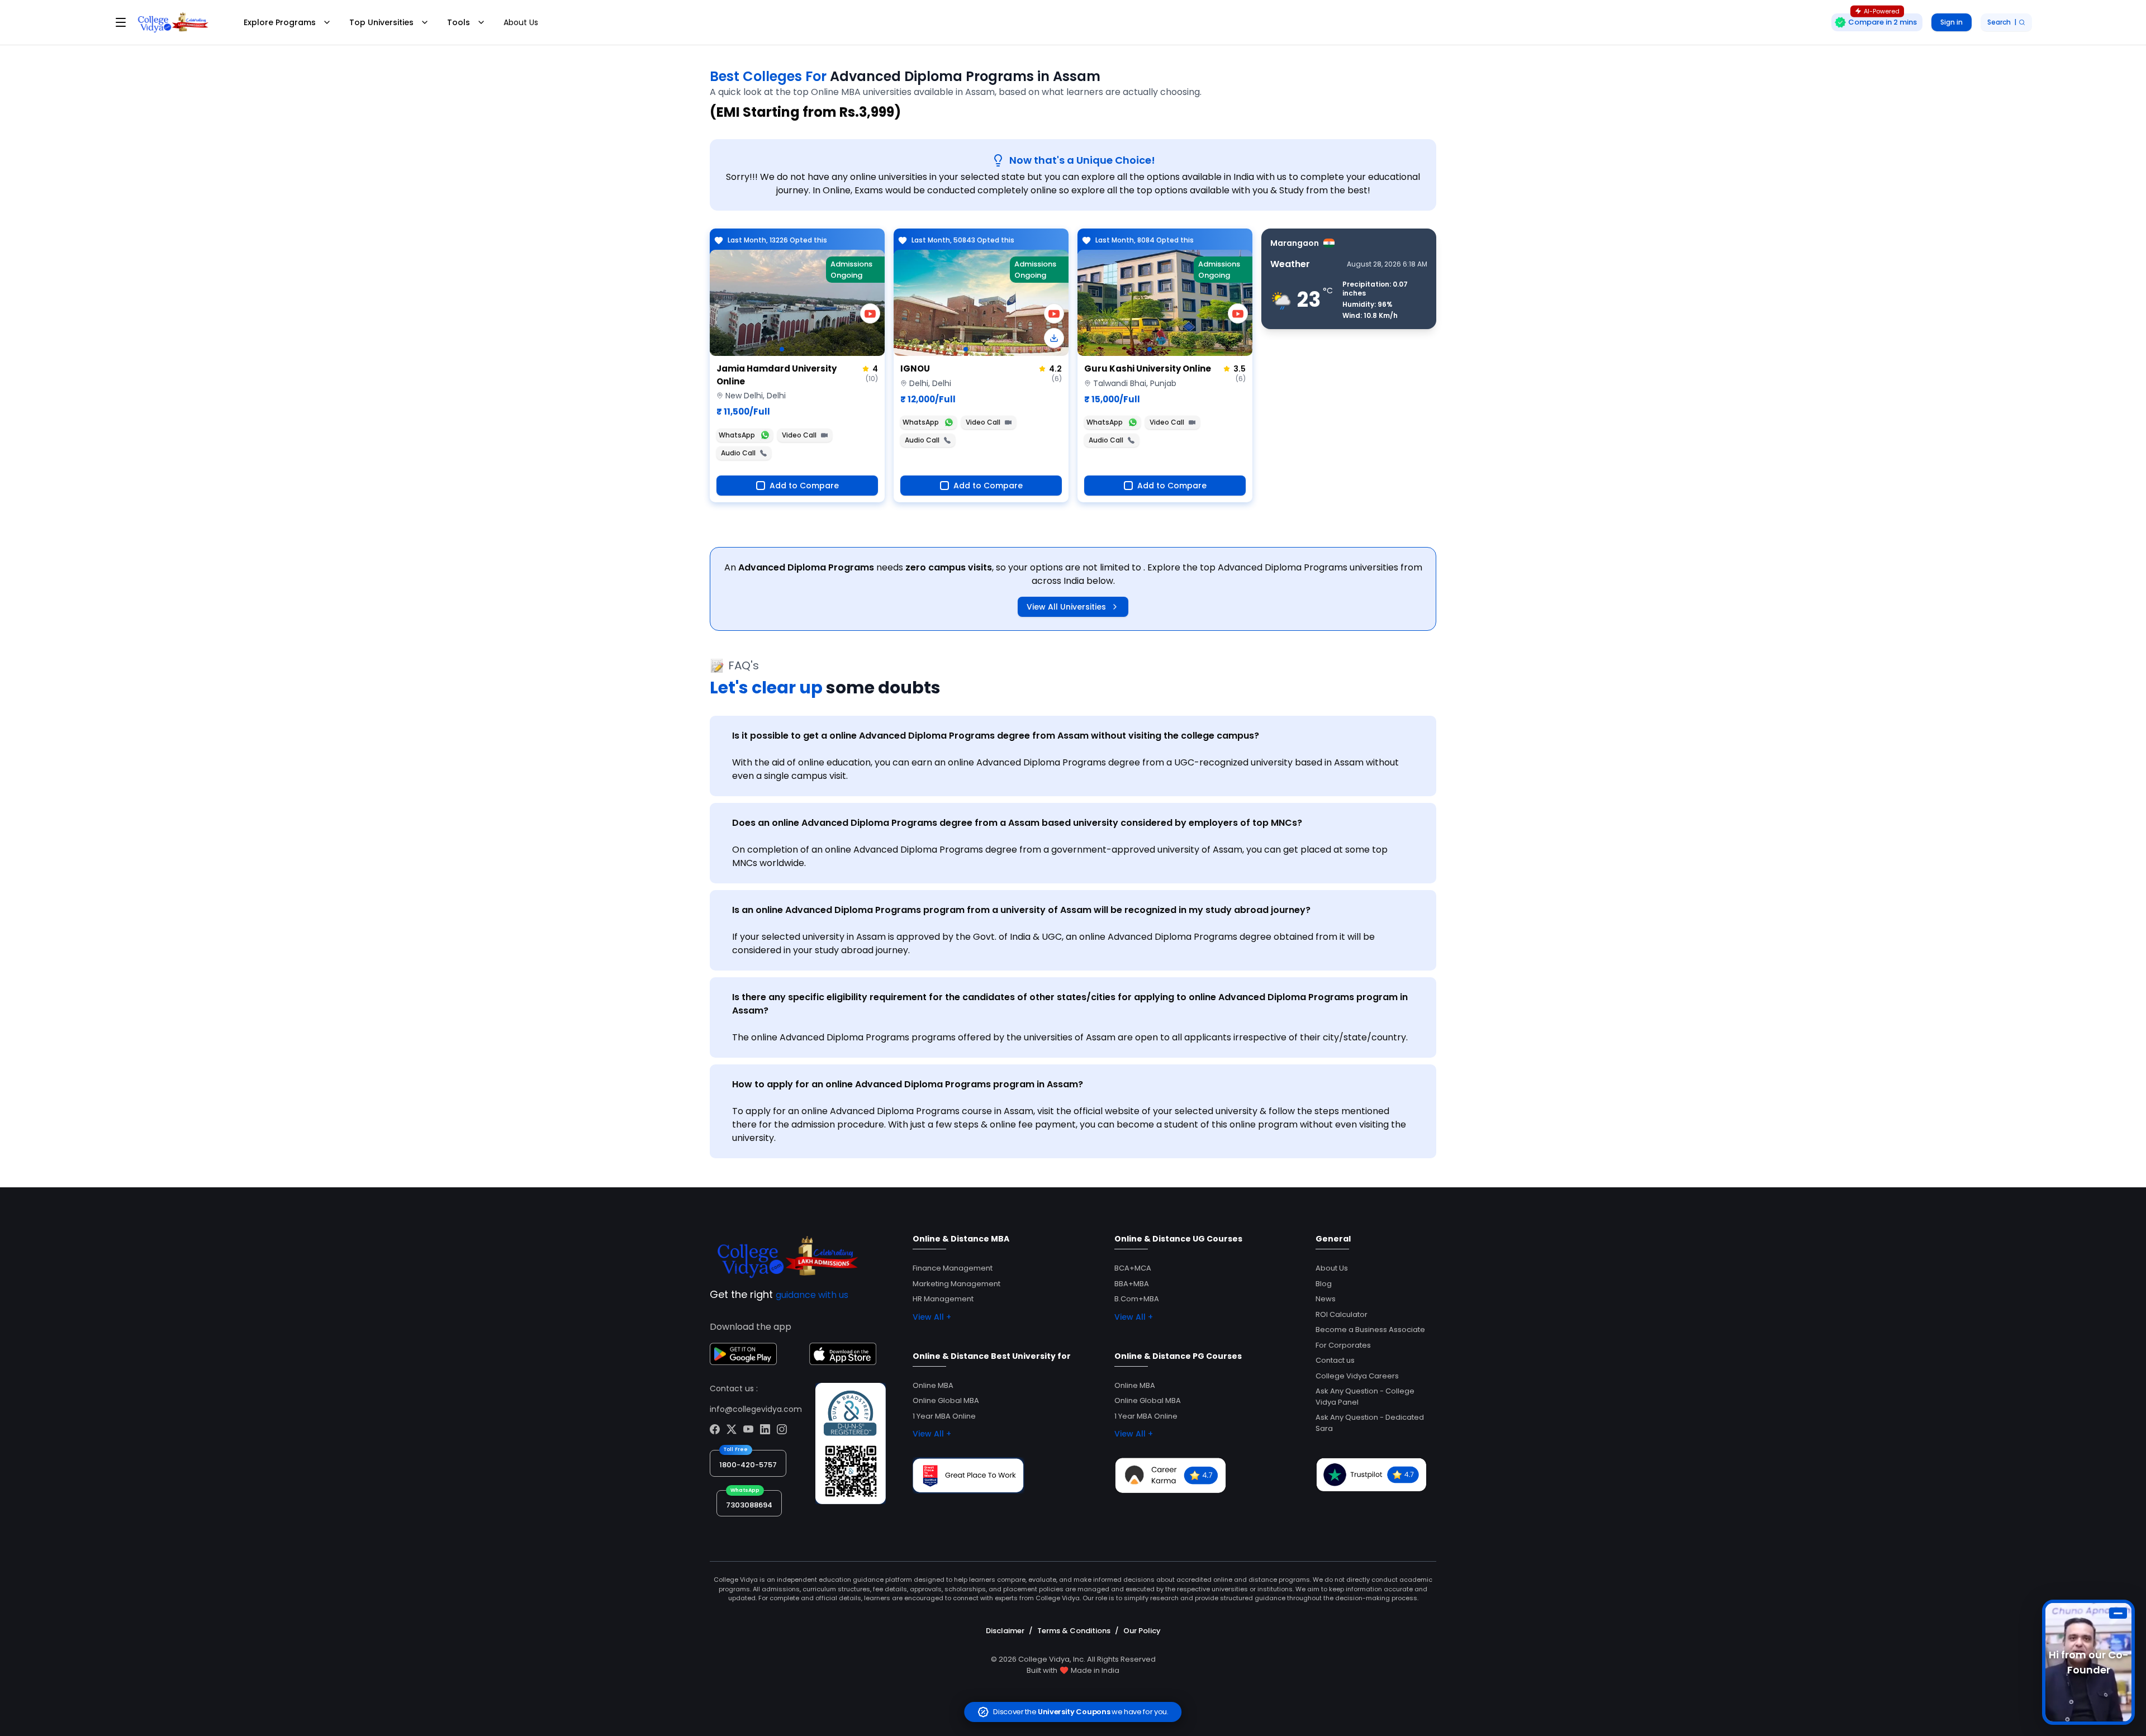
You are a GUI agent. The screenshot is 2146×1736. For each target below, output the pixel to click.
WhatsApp (737, 435)
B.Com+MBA (1137, 1299)
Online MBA (933, 1385)
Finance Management (953, 1268)
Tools (459, 22)
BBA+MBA (1132, 1284)
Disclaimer (1005, 1631)
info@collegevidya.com (756, 1409)
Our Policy (1142, 1631)
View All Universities (1066, 607)
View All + (932, 1317)
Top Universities (381, 22)
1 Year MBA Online (944, 1416)
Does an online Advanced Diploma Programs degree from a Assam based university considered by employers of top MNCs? (1017, 823)
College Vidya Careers (1357, 1376)
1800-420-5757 (748, 1465)
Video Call (799, 435)
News (1326, 1299)
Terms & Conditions (1074, 1631)
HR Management (943, 1299)
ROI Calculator (1342, 1314)
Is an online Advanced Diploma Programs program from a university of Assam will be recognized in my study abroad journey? (1021, 910)
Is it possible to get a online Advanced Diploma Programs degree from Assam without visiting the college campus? (996, 736)
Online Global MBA (946, 1400)
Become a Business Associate (1370, 1330)
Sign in (1952, 22)
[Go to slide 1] (782, 349)
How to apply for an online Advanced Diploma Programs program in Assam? (908, 1084)
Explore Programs (280, 22)
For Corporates (1343, 1345)
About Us (521, 22)
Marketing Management (956, 1284)
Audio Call (738, 453)
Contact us (1335, 1360)
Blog (1324, 1284)
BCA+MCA (1133, 1268)
